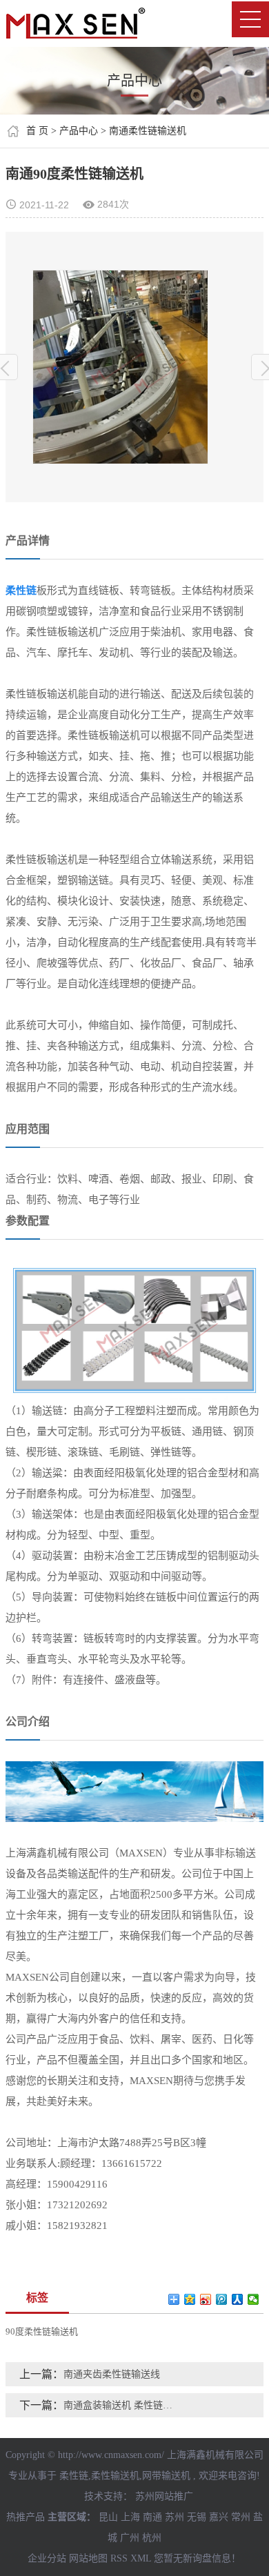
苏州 (175, 2517)
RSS (119, 2558)
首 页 (37, 131)
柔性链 (74, 2476)
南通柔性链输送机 (148, 131)
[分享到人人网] (238, 2299)
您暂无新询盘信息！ (197, 2558)
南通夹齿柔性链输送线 (112, 2374)
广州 (130, 2538)
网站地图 (88, 2558)
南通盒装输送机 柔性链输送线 (121, 2405)
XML (141, 2558)
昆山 (108, 2517)
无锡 (197, 2517)
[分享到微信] (253, 2299)
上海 (130, 2517)
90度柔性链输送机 (42, 2331)
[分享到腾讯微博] (222, 2299)
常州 (241, 2517)
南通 (152, 2517)
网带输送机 (166, 2476)
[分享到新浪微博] (206, 2299)
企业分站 (47, 2558)
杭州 (152, 2538)
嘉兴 (219, 2517)
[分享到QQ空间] (190, 2299)
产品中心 (79, 131)
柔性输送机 (115, 2476)
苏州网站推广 (164, 2496)
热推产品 (26, 2517)
